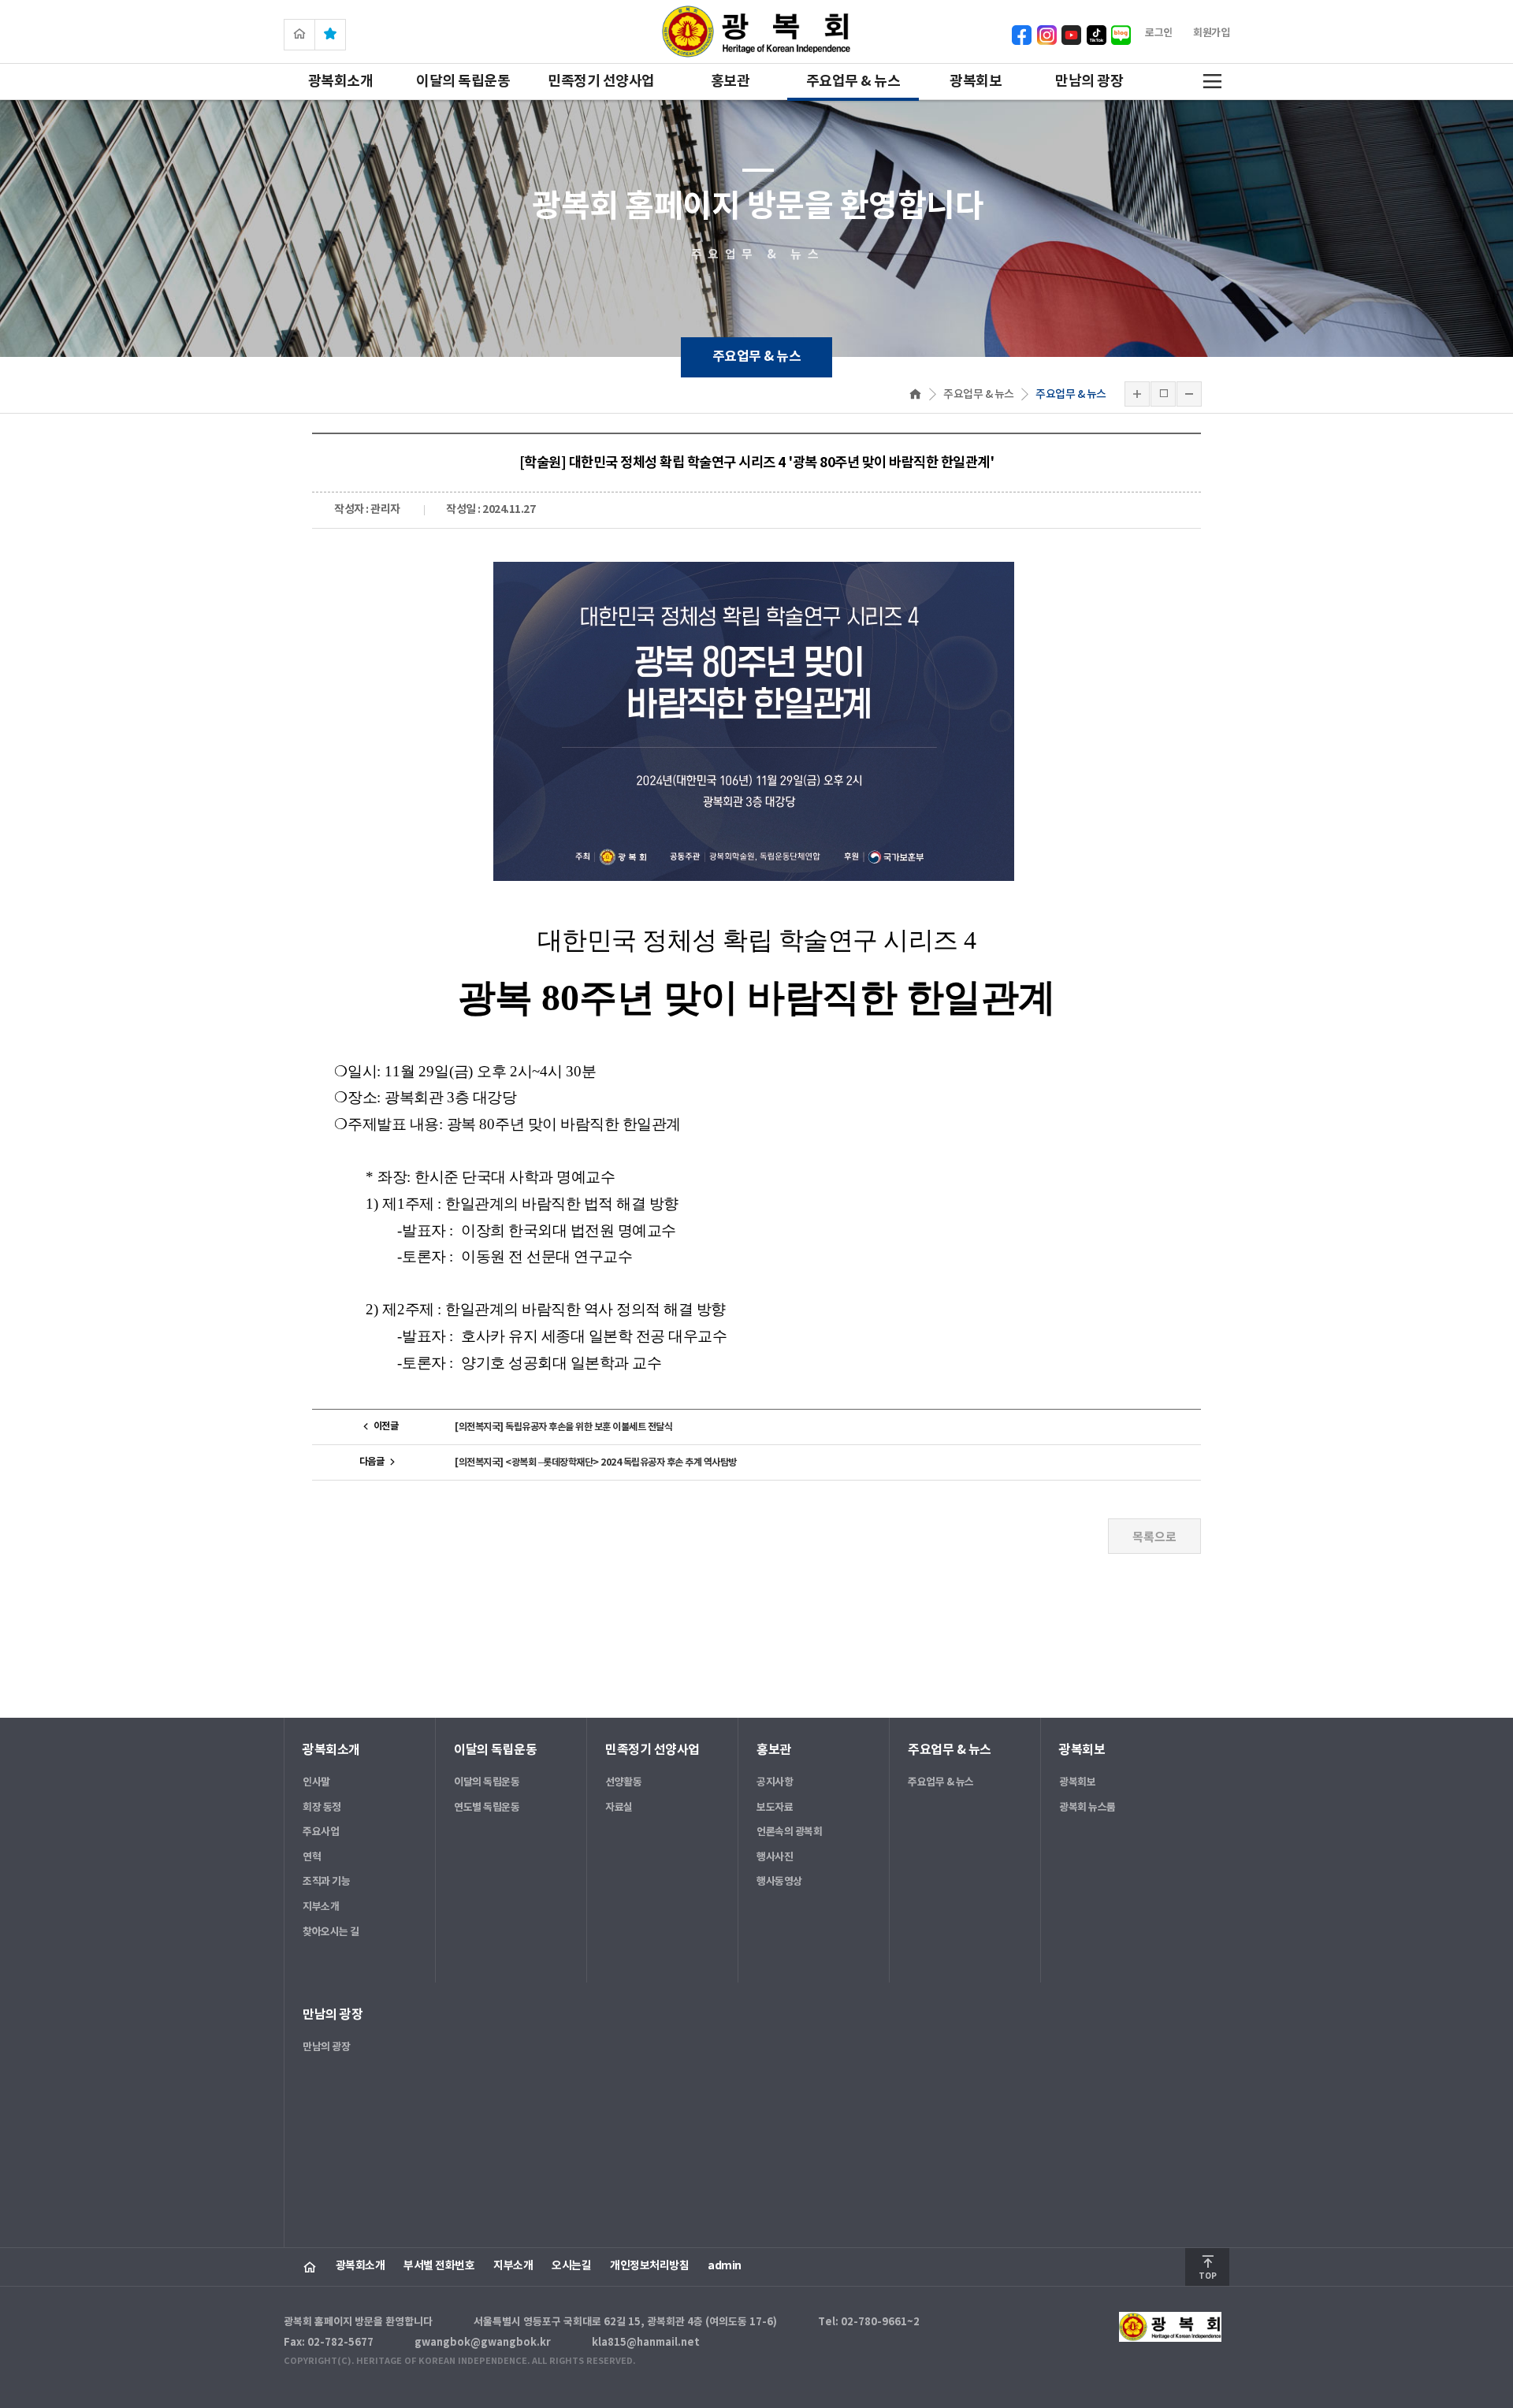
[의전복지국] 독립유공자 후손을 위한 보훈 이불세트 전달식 (563, 1427)
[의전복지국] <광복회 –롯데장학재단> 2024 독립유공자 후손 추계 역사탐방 (596, 1462)
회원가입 (1211, 33)
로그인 (1159, 33)
